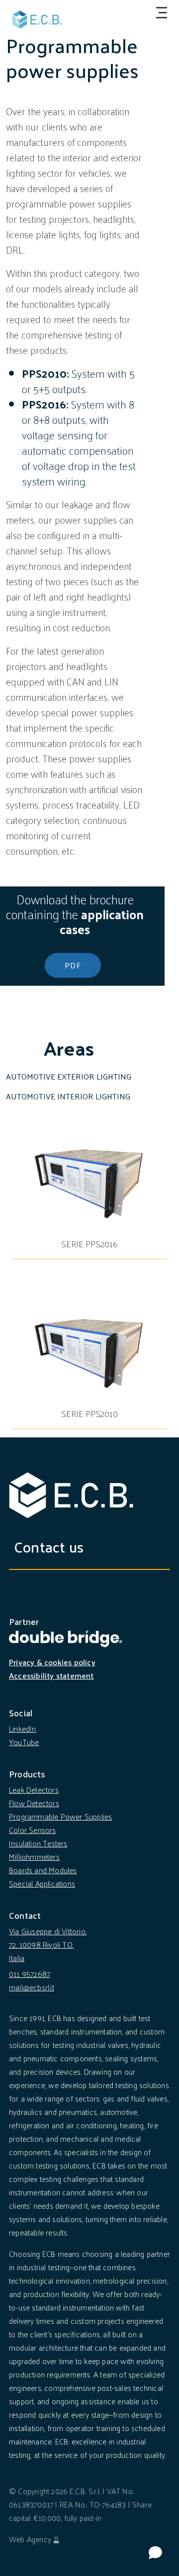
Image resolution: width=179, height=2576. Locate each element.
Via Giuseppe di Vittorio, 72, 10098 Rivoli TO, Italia (48, 1944)
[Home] (37, 20)
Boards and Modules (43, 1870)
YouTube (24, 1742)
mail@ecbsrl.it (32, 1987)
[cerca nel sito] (142, 12)
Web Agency (30, 2539)
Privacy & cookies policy (52, 1662)
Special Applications (42, 1883)
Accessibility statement (51, 1675)
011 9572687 (30, 1974)
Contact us (49, 1546)
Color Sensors (33, 1830)
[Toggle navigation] (160, 13)
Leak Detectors (34, 1790)
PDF (73, 965)
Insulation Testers (38, 1843)
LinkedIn (23, 1729)
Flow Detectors (34, 1803)
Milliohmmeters (34, 1857)
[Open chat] (155, 2552)
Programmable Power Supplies (60, 1816)
